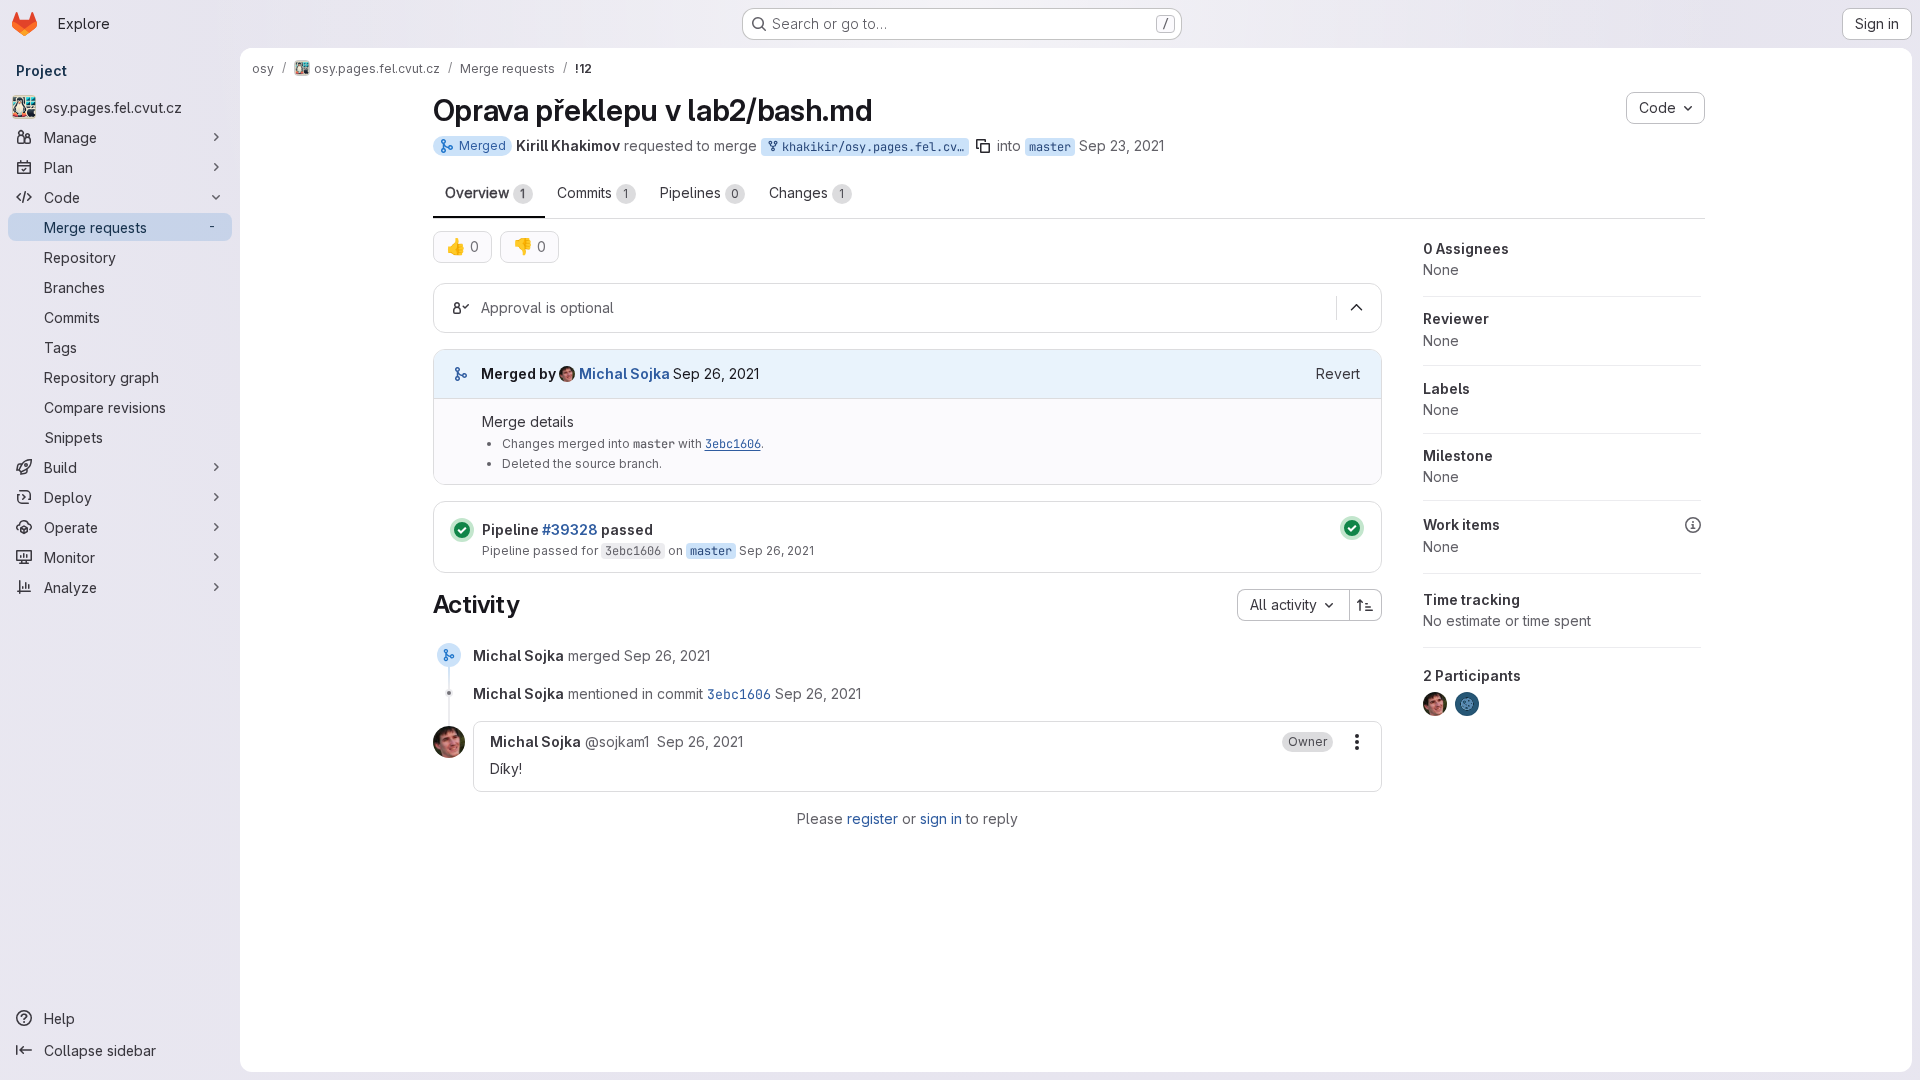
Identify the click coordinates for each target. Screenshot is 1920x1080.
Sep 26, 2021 (776, 550)
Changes (807, 192)
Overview (485, 192)
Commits (593, 192)
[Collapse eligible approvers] (1357, 308)
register (872, 818)
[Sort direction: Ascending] (1366, 605)
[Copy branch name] (983, 146)
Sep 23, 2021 (1121, 145)
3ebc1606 (733, 444)
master (1050, 147)
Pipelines (699, 192)
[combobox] (1293, 605)
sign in (941, 818)
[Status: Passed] (462, 530)
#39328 (570, 529)
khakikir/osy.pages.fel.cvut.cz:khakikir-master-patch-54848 (872, 147)
